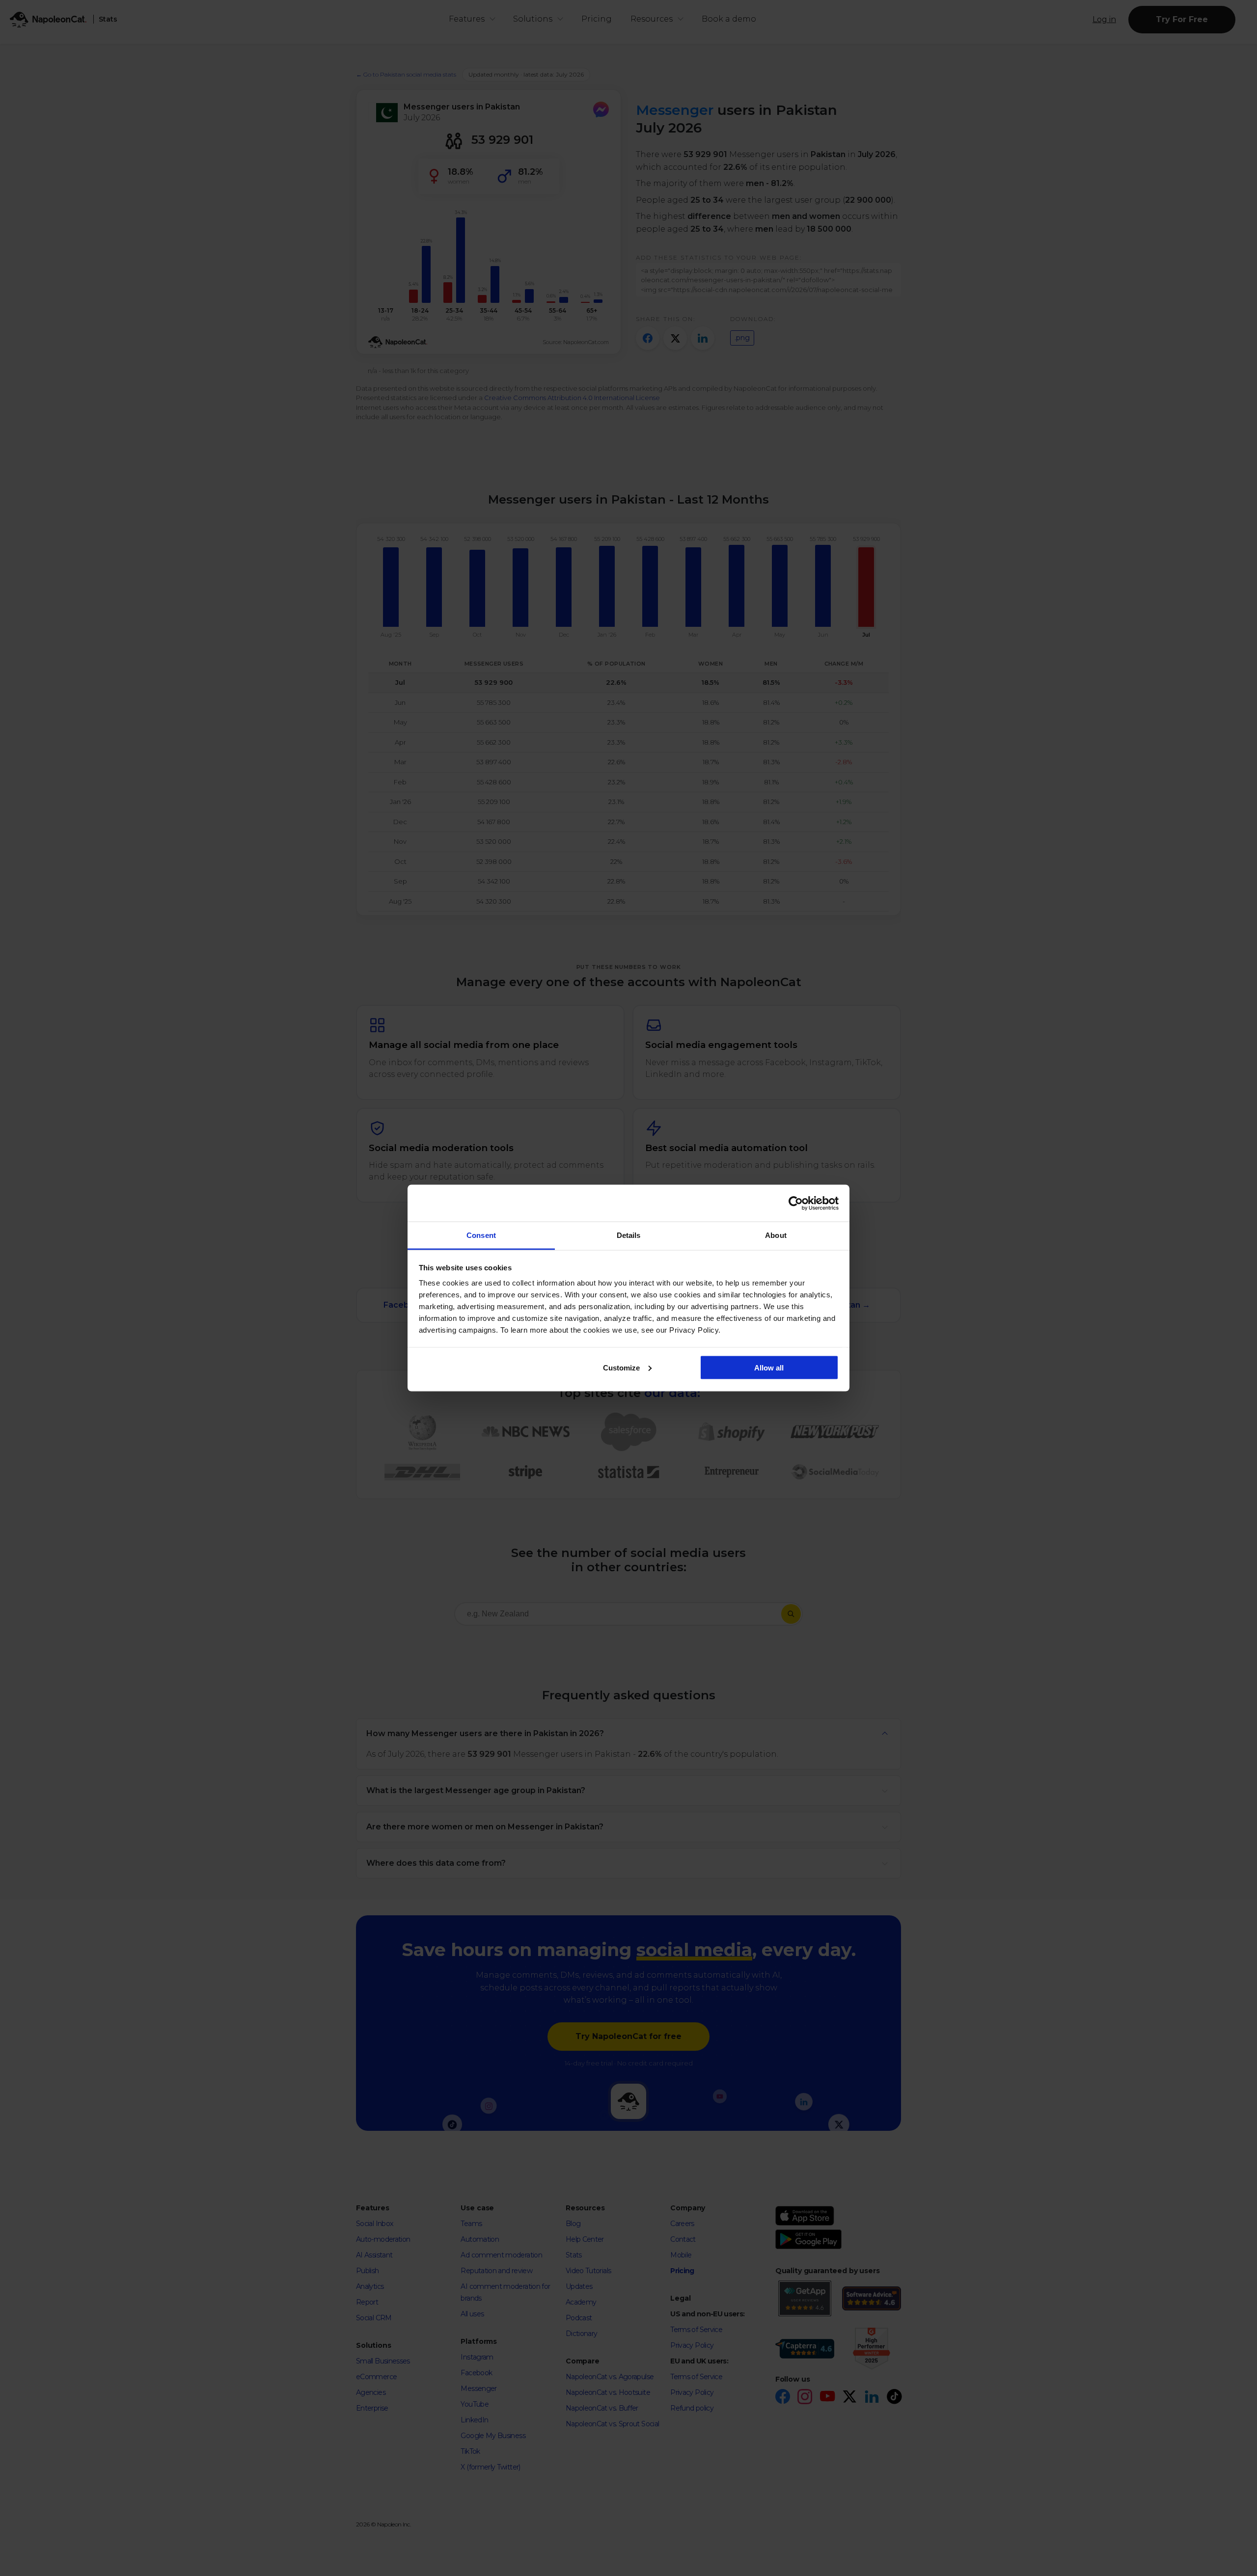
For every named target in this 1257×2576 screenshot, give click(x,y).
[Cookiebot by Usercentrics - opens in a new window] (796, 1203)
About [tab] (776, 1235)
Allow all (769, 1367)
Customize (621, 1367)
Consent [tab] (481, 1235)
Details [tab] (629, 1235)
